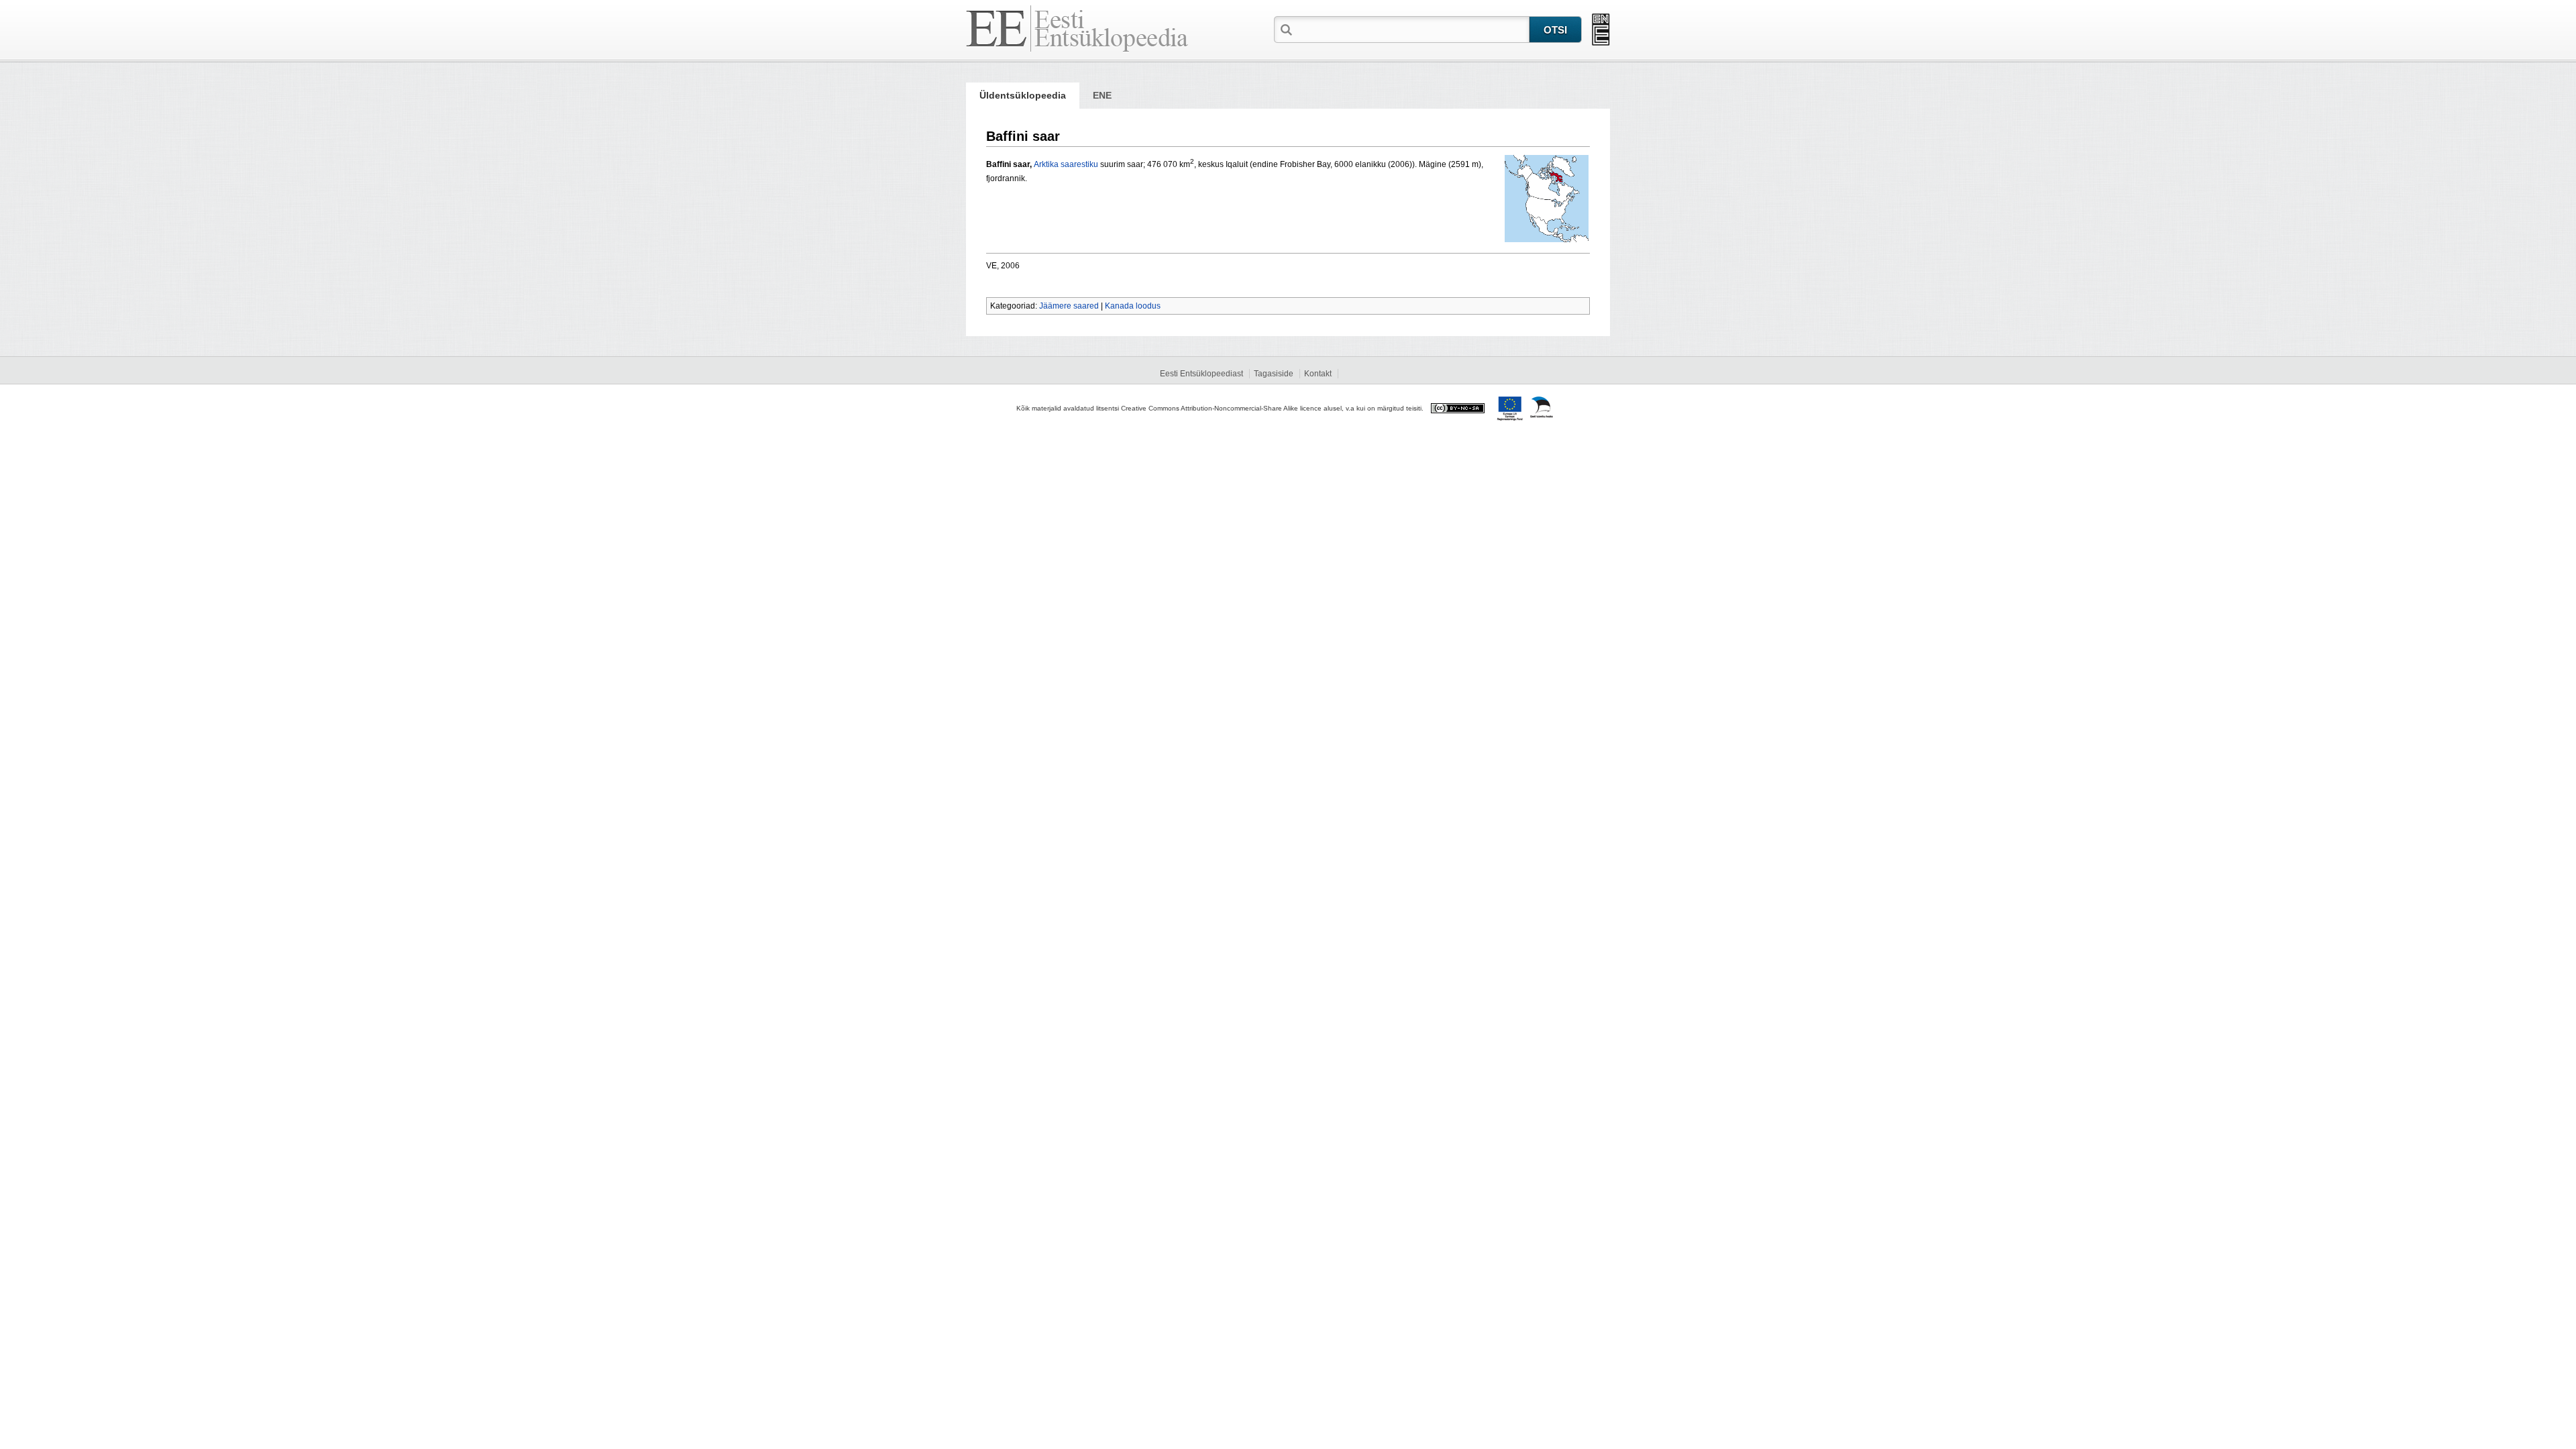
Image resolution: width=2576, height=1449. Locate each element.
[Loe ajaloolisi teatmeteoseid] (1601, 30)
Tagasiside (1274, 374)
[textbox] (1412, 29)
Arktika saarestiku (1066, 164)
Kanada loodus (1133, 306)
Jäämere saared (1069, 306)
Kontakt (1318, 374)
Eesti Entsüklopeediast (1201, 374)
